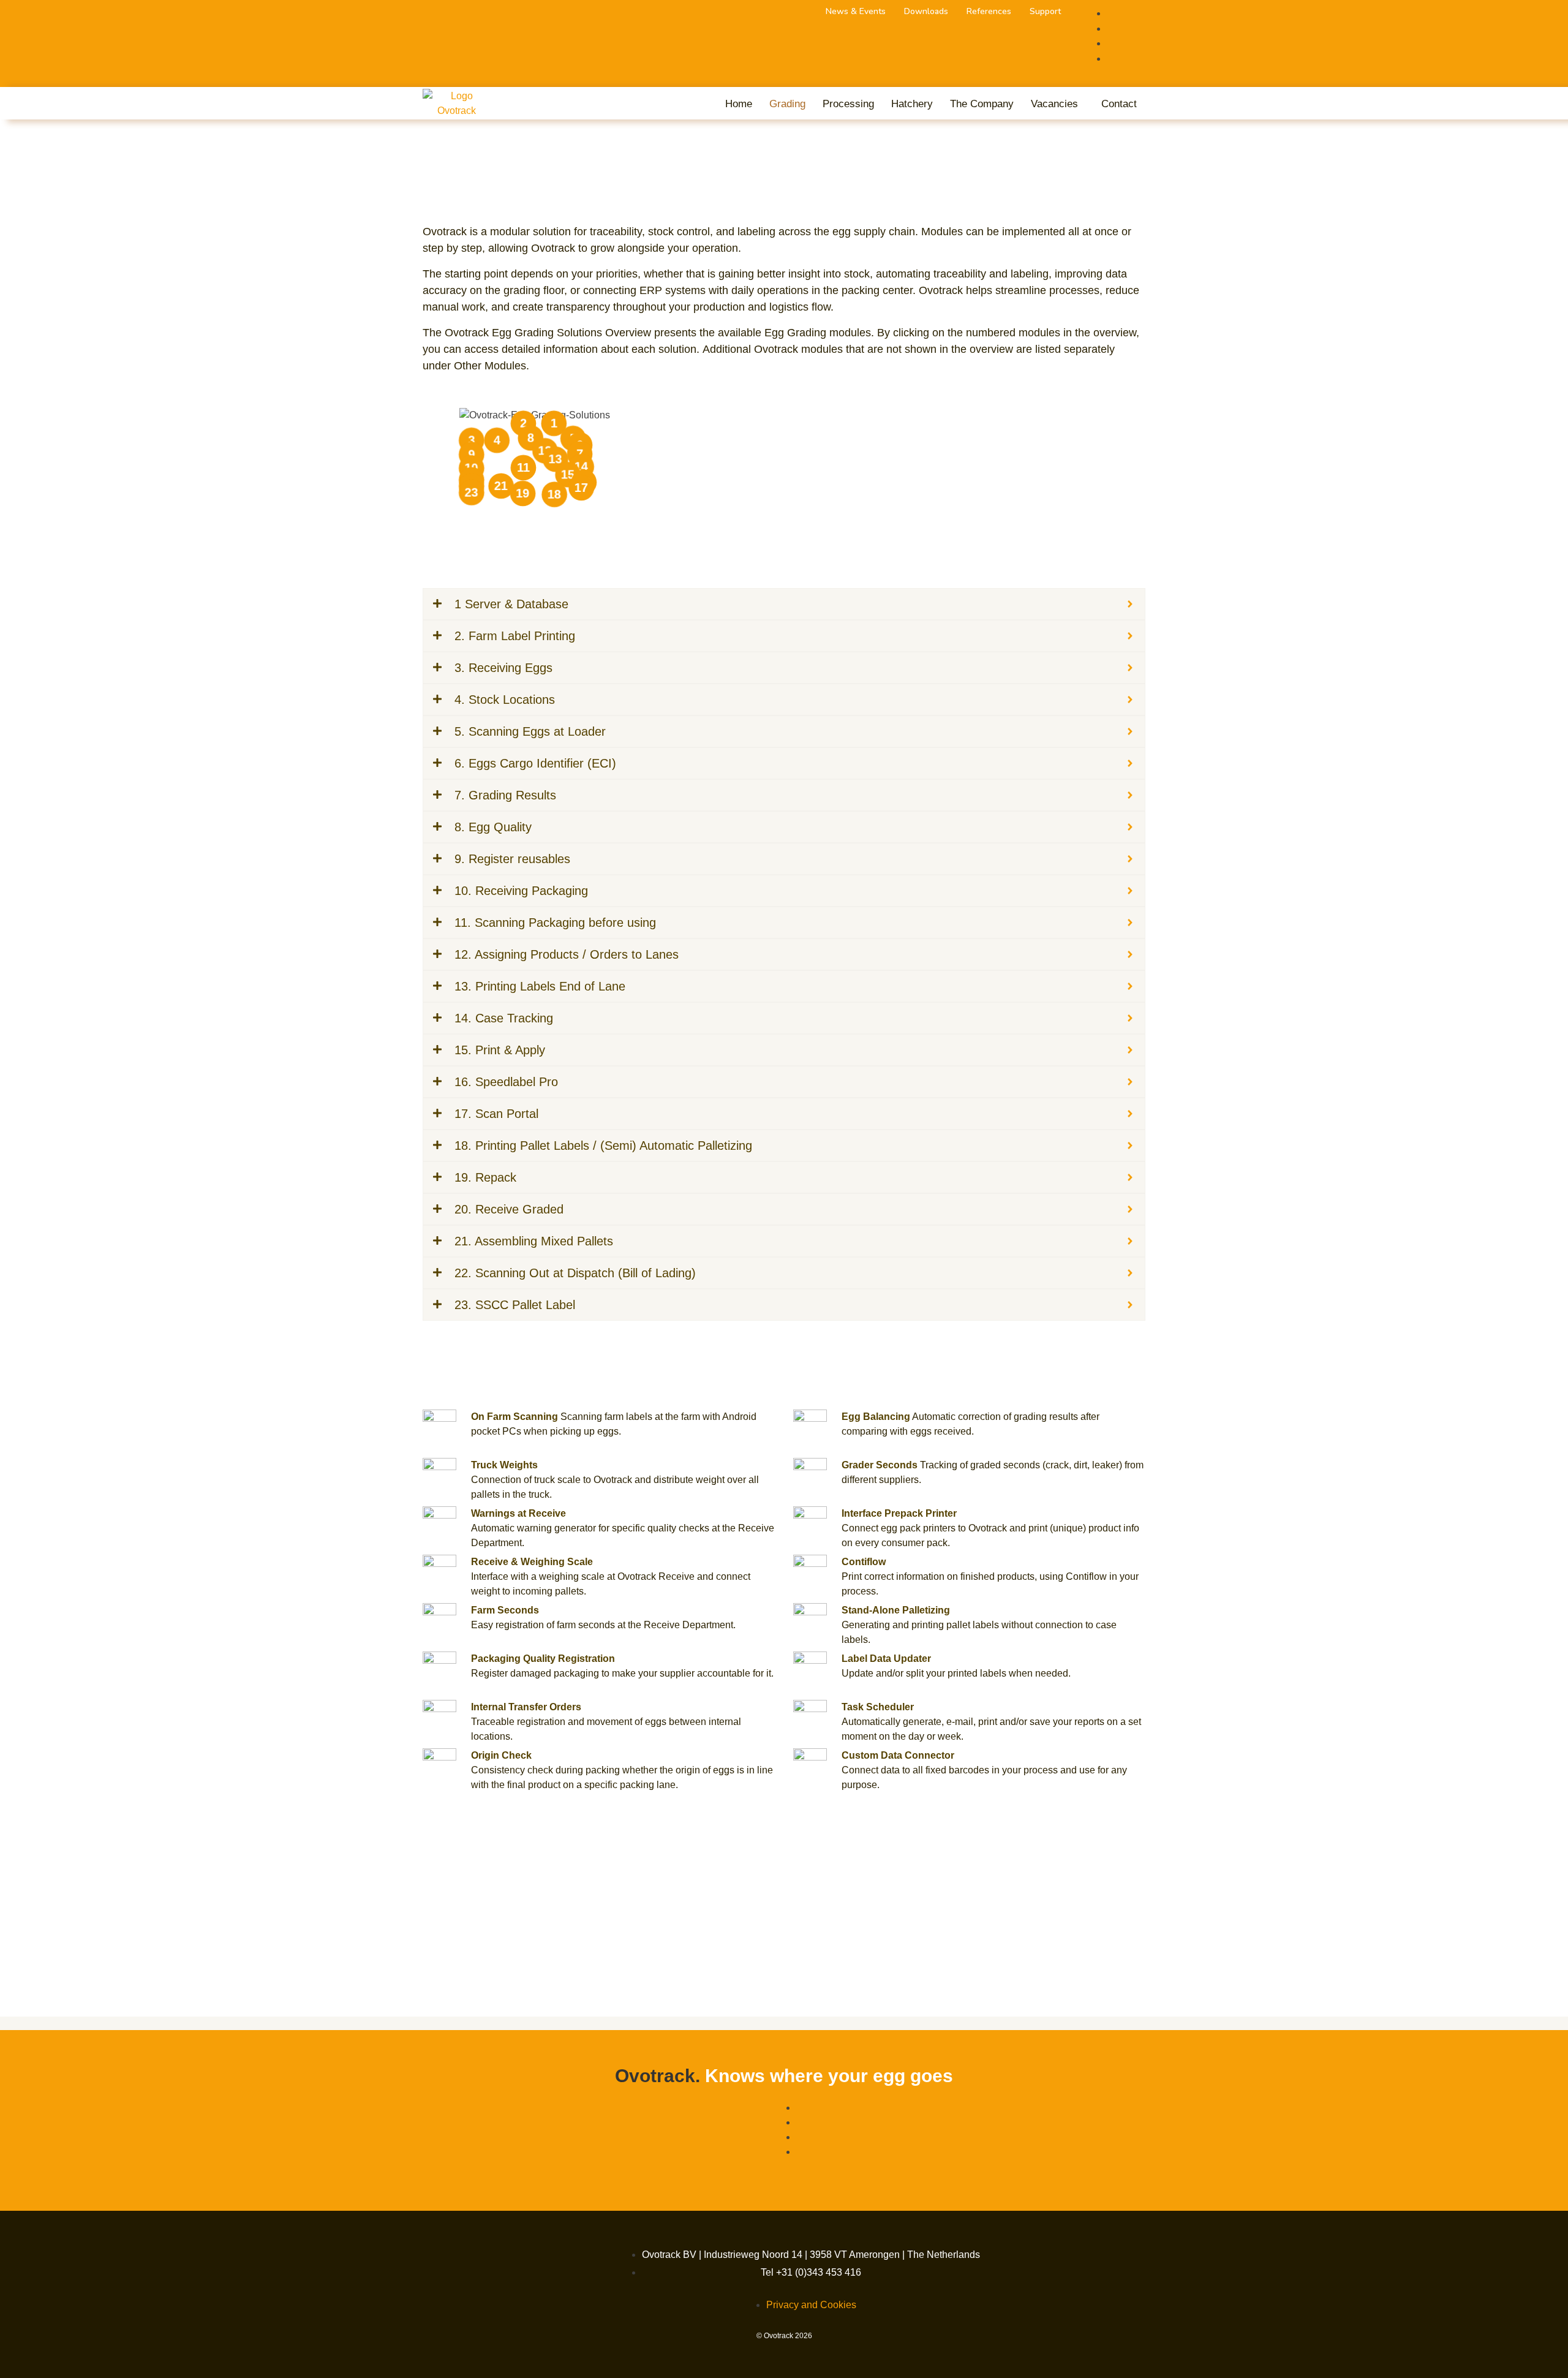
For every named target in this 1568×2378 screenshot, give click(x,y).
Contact (1119, 104)
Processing (848, 104)
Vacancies (1054, 104)
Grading (787, 104)
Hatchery (912, 104)
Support (1045, 12)
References (989, 12)
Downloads (926, 12)
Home (739, 104)
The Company (982, 104)
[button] (1057, 104)
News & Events (856, 12)
